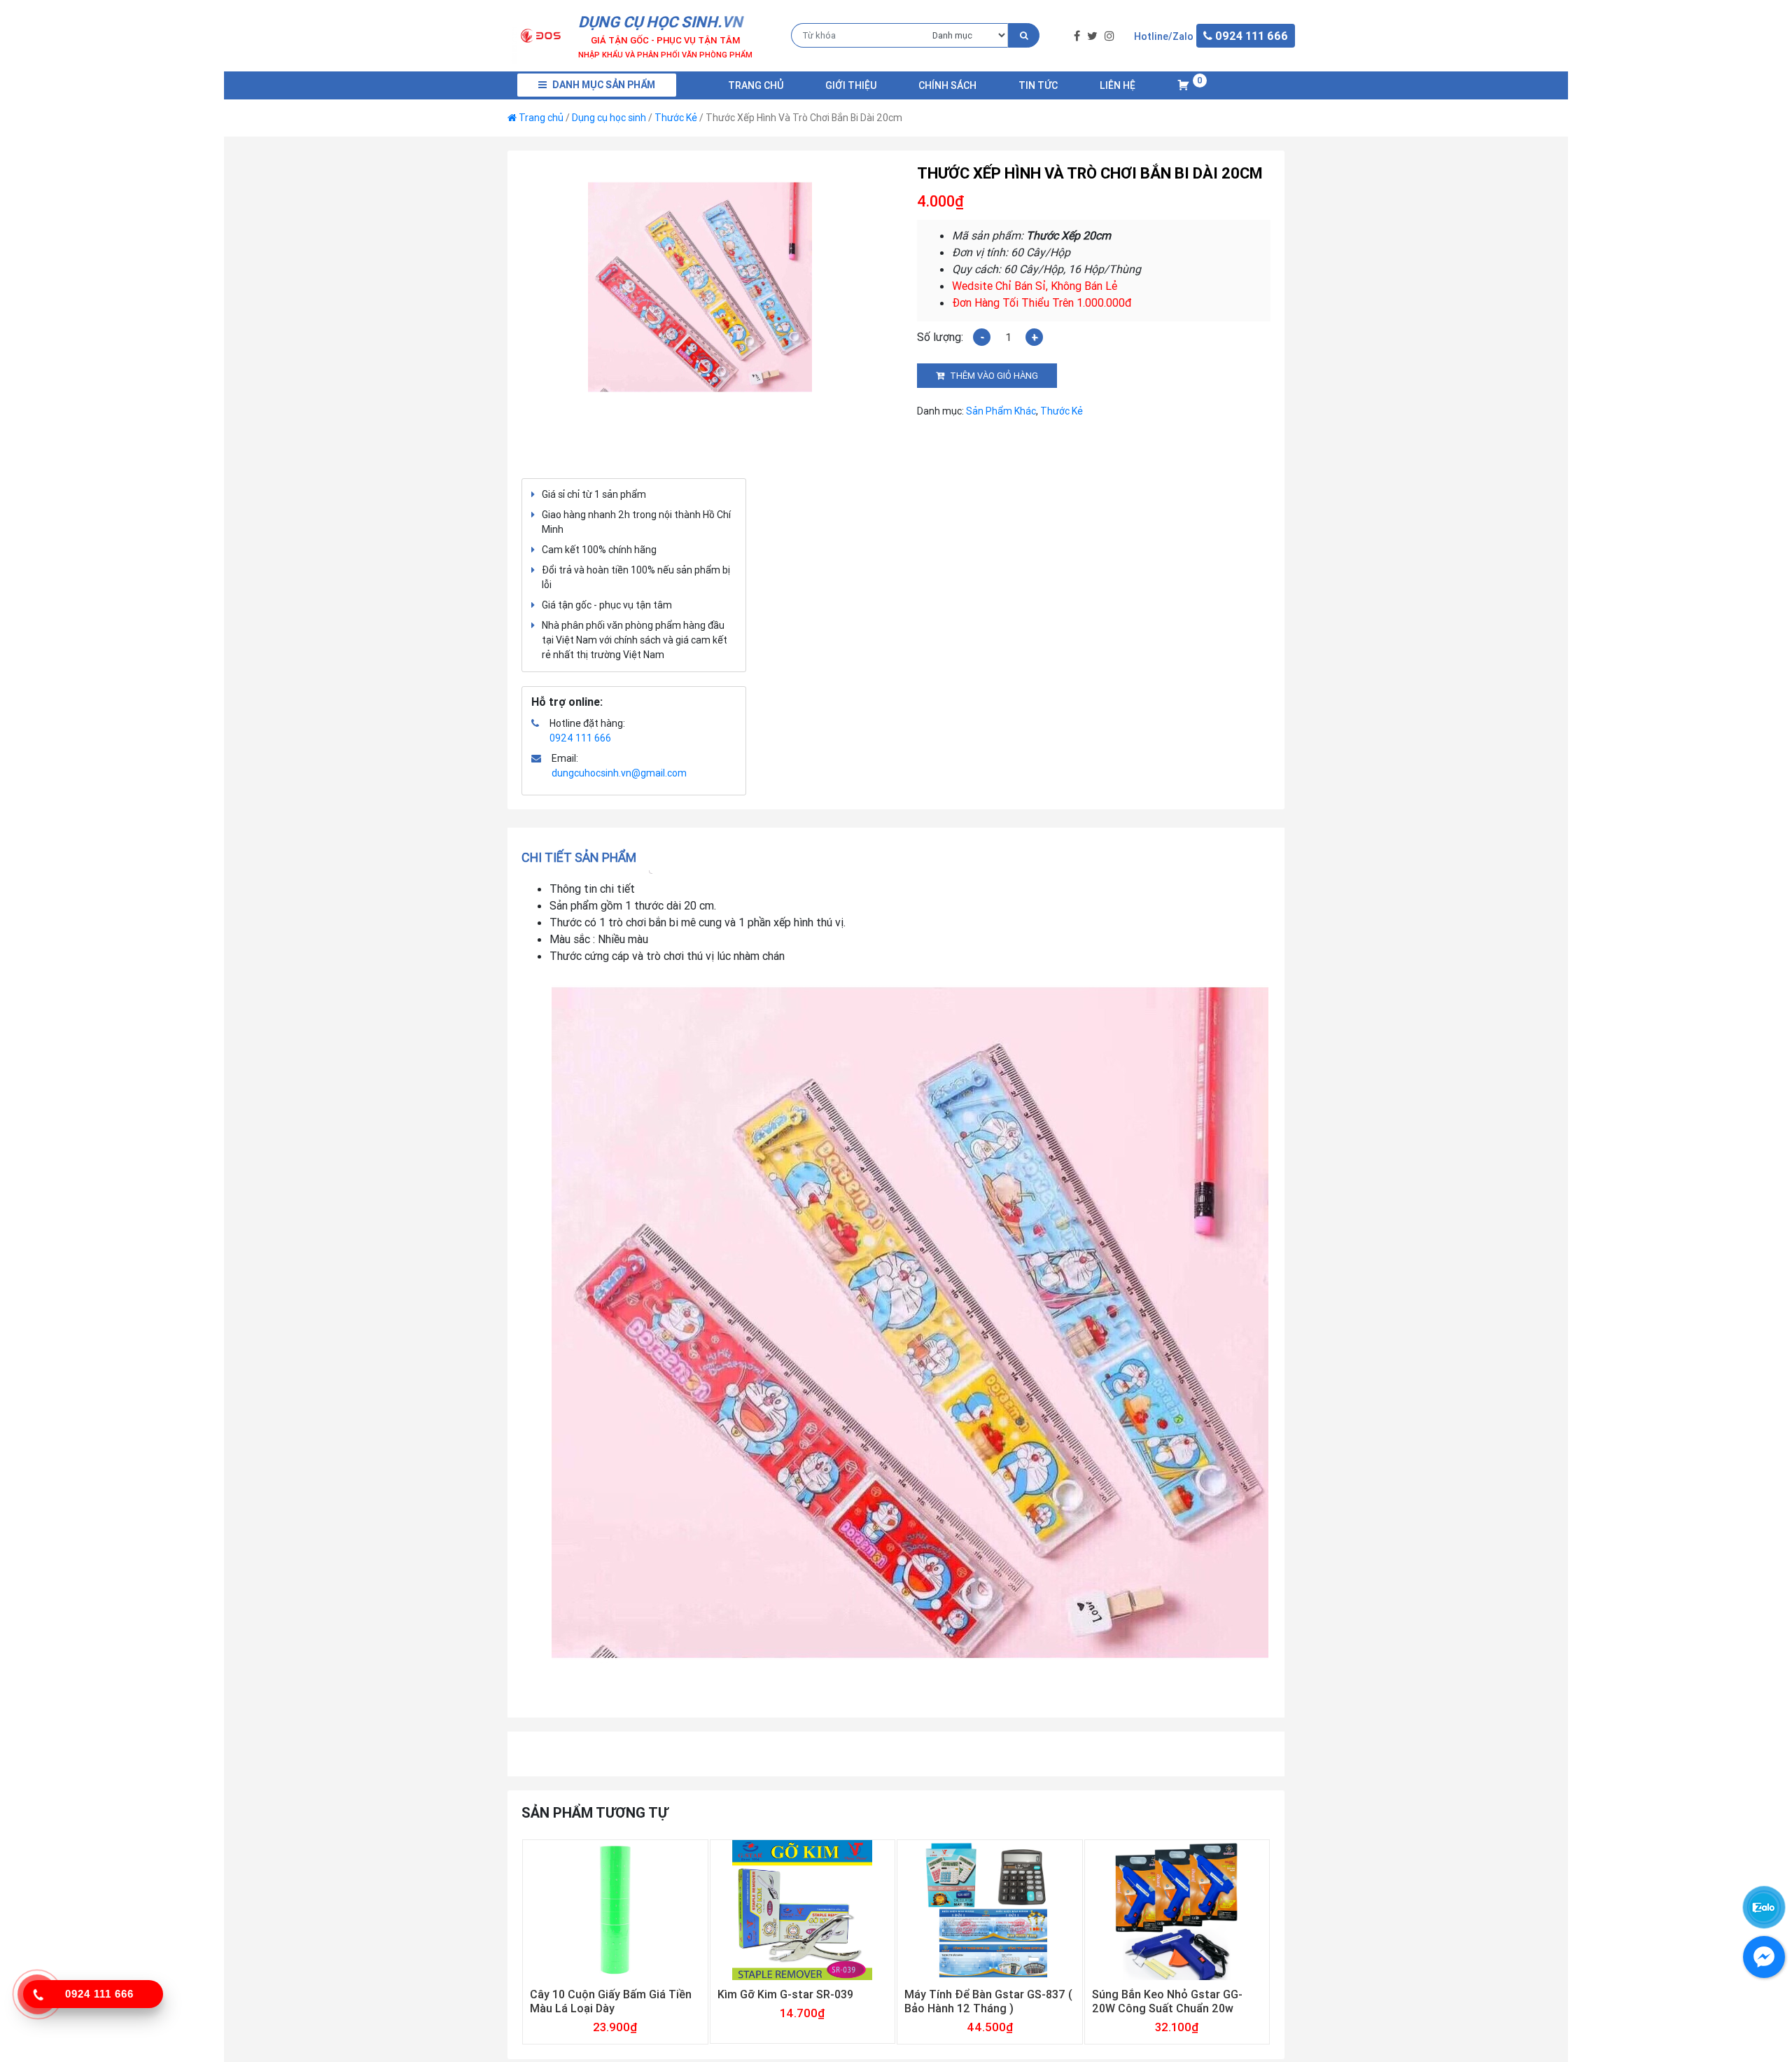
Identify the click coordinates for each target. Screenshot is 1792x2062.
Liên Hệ (1118, 85)
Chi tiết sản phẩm (579, 857)
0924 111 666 (580, 738)
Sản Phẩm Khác (1001, 411)
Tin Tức (1038, 85)
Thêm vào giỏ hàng (994, 376)
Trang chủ (756, 85)
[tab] (583, 857)
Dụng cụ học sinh (609, 118)
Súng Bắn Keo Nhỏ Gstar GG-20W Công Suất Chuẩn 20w (1167, 2001)
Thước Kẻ (676, 118)
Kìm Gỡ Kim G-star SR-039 (785, 1994)
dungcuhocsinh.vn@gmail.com (619, 773)
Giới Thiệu (851, 85)
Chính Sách (947, 85)
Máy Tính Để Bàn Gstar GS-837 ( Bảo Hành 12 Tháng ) (988, 2001)
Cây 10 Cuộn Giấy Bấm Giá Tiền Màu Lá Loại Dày (611, 2001)
